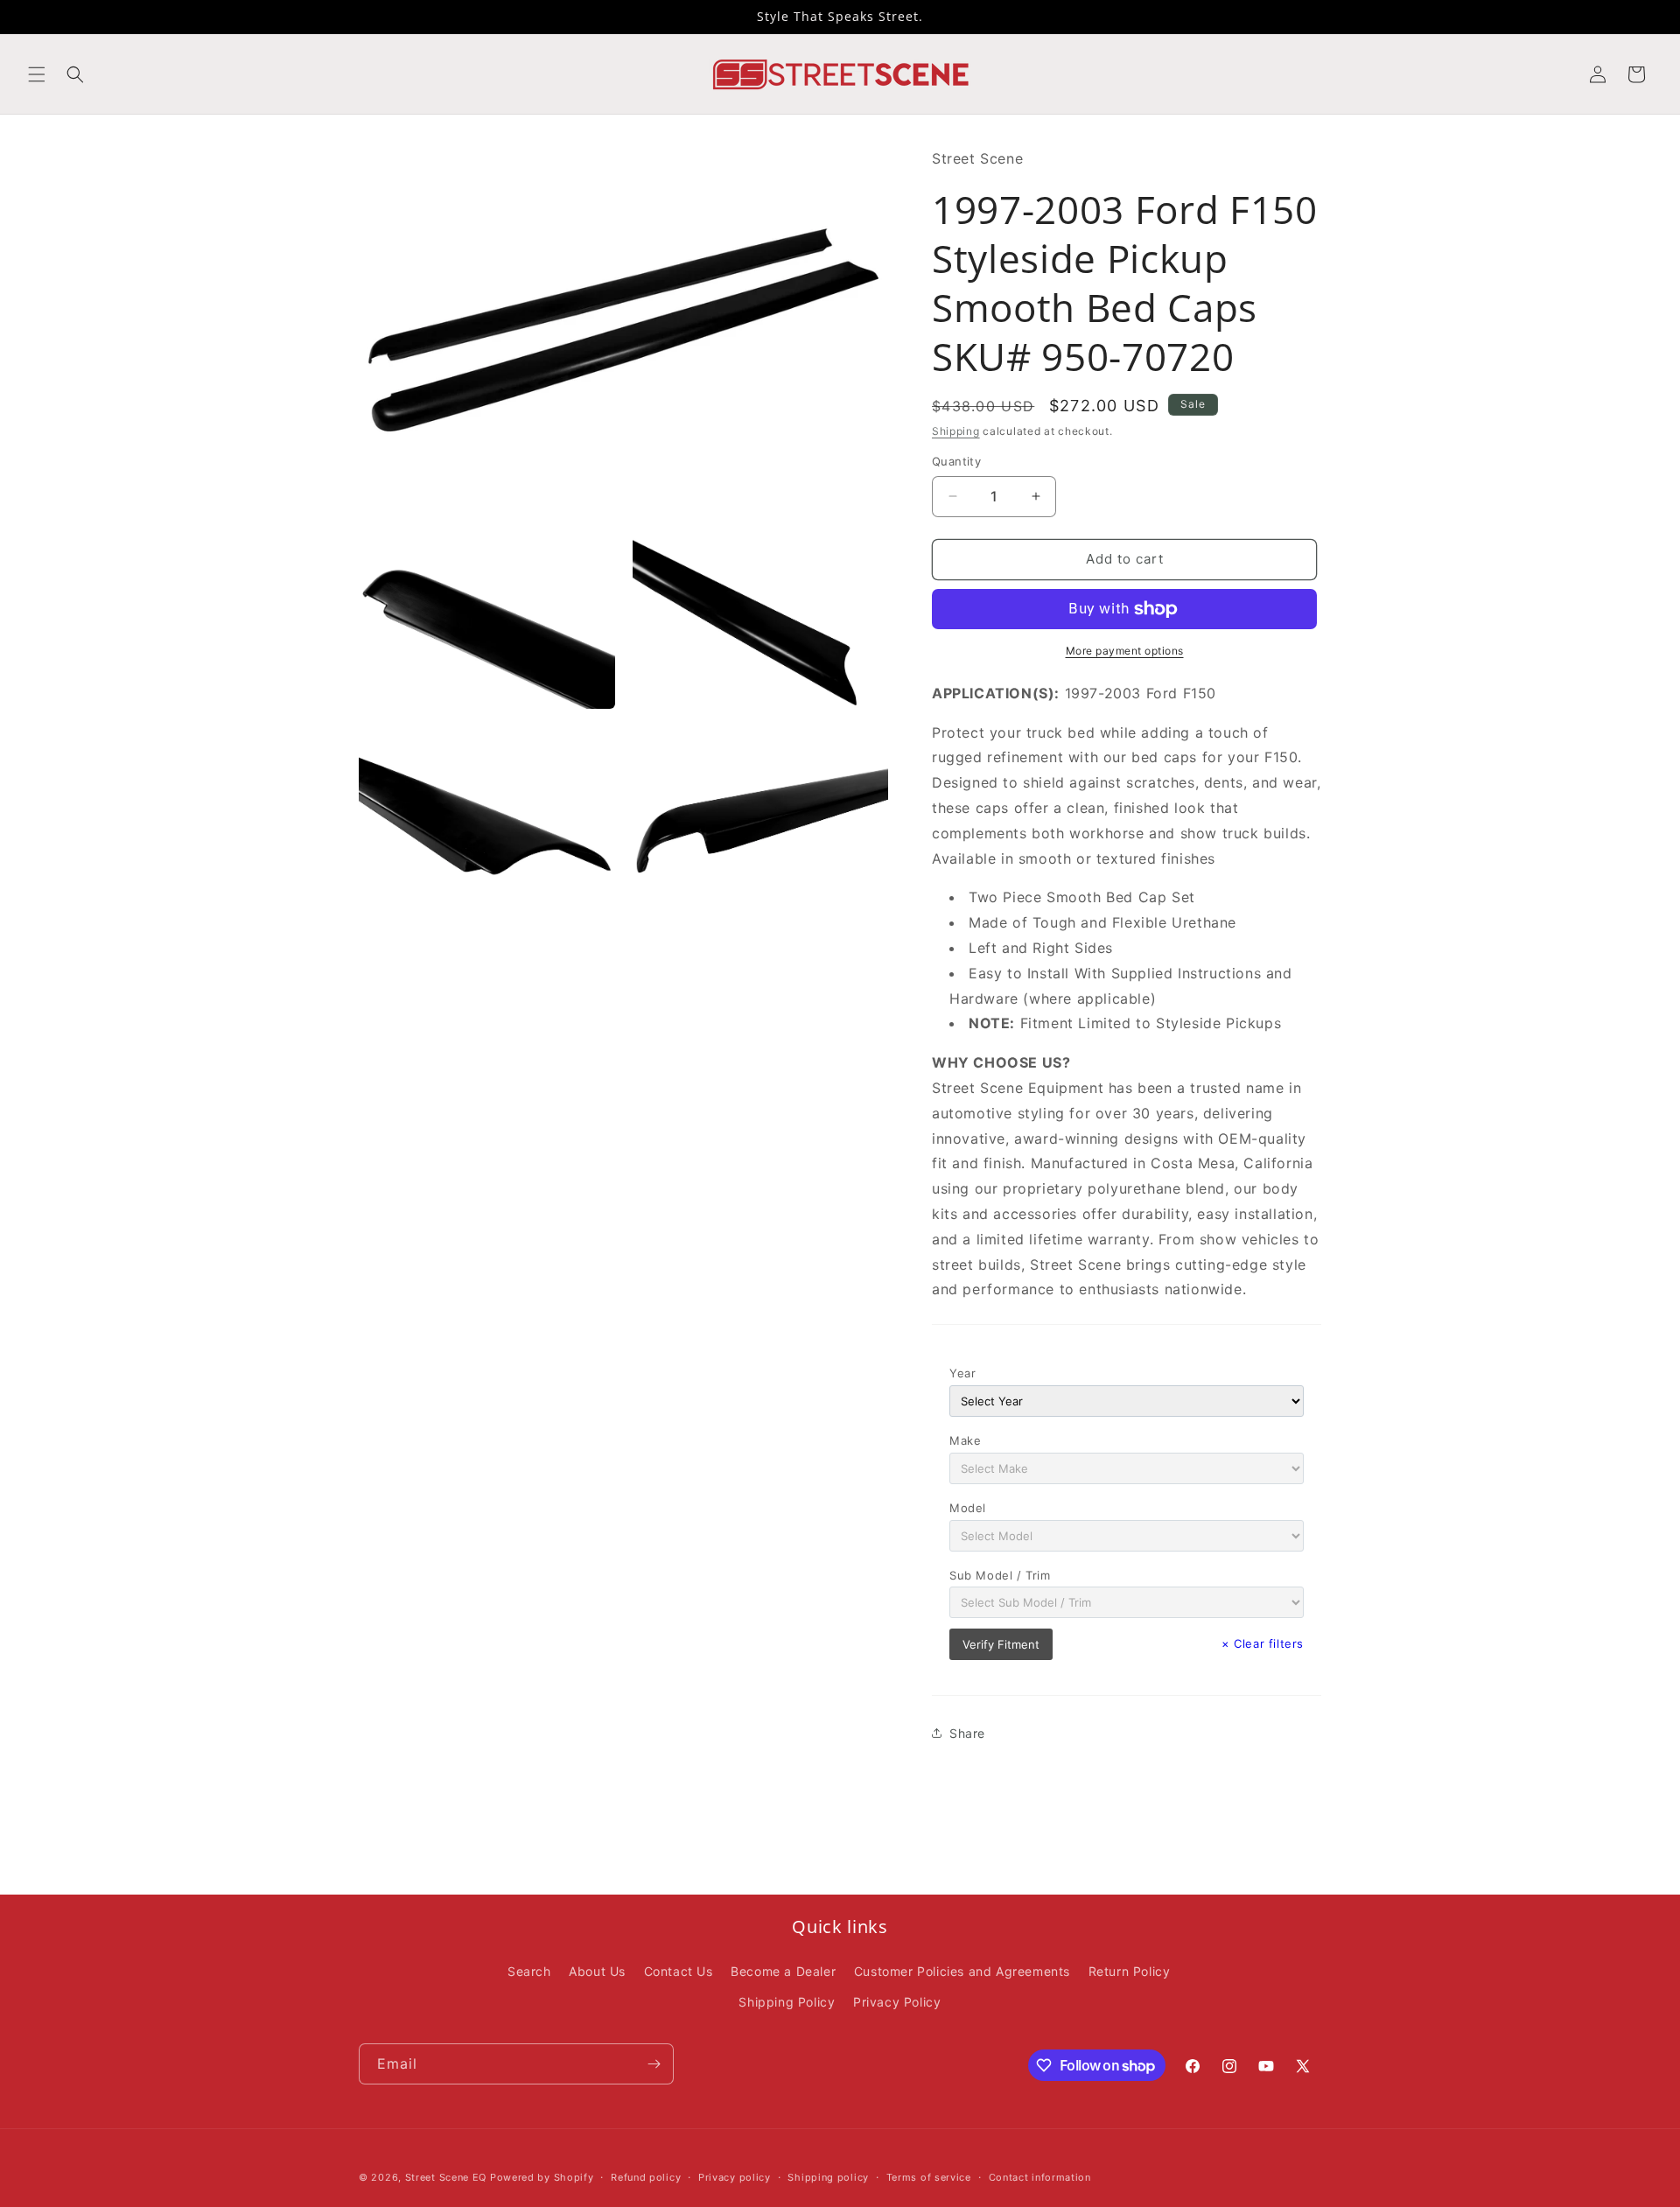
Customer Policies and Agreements (962, 1971)
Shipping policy (828, 2177)
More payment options (1125, 651)
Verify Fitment (1001, 1644)
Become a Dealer (783, 1971)
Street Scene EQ (446, 2177)
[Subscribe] (654, 2064)
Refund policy (646, 2177)
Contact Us (679, 1971)
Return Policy (1130, 1971)
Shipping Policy (787, 2002)
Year (962, 1373)
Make (965, 1440)
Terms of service (929, 2177)
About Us (597, 1971)
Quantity (956, 461)
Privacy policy (735, 2177)
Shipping (956, 431)
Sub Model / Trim (1000, 1575)
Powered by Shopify (542, 2177)
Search (529, 1971)
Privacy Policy (897, 2002)
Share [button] (967, 1733)
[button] (37, 74)
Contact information (1040, 2177)
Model (968, 1508)
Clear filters (1263, 1643)
